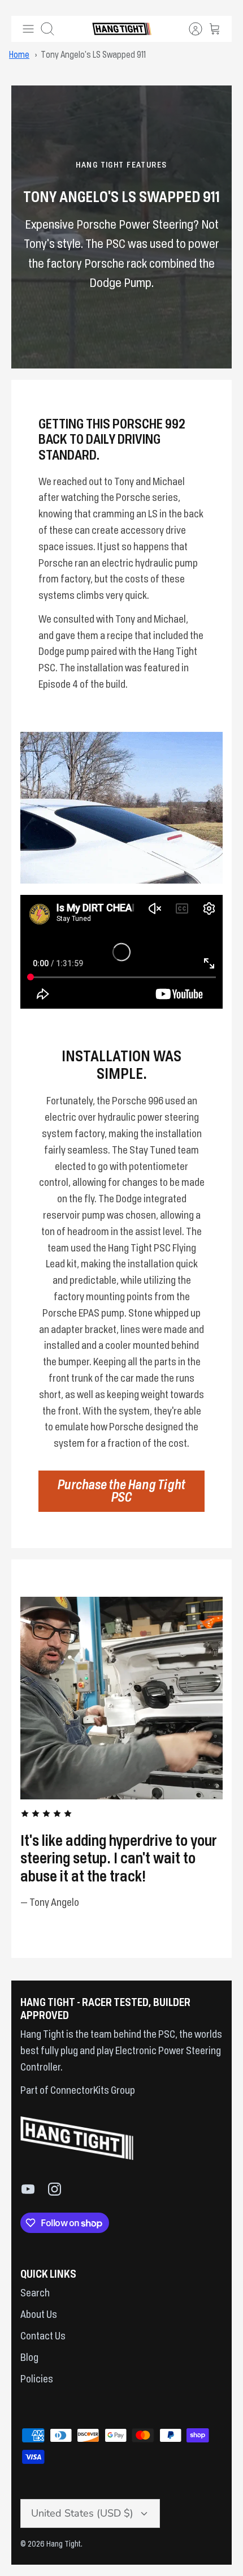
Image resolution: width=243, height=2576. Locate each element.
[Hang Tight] (122, 29)
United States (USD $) (82, 2513)
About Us (39, 2315)
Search (35, 2294)
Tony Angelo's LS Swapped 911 (93, 55)
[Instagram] (55, 2189)
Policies (37, 2380)
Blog (29, 2358)
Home (19, 55)
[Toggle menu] (28, 29)
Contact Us (43, 2337)
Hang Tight (64, 2544)
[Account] (190, 29)
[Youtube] (28, 2189)
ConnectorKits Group (92, 2091)
